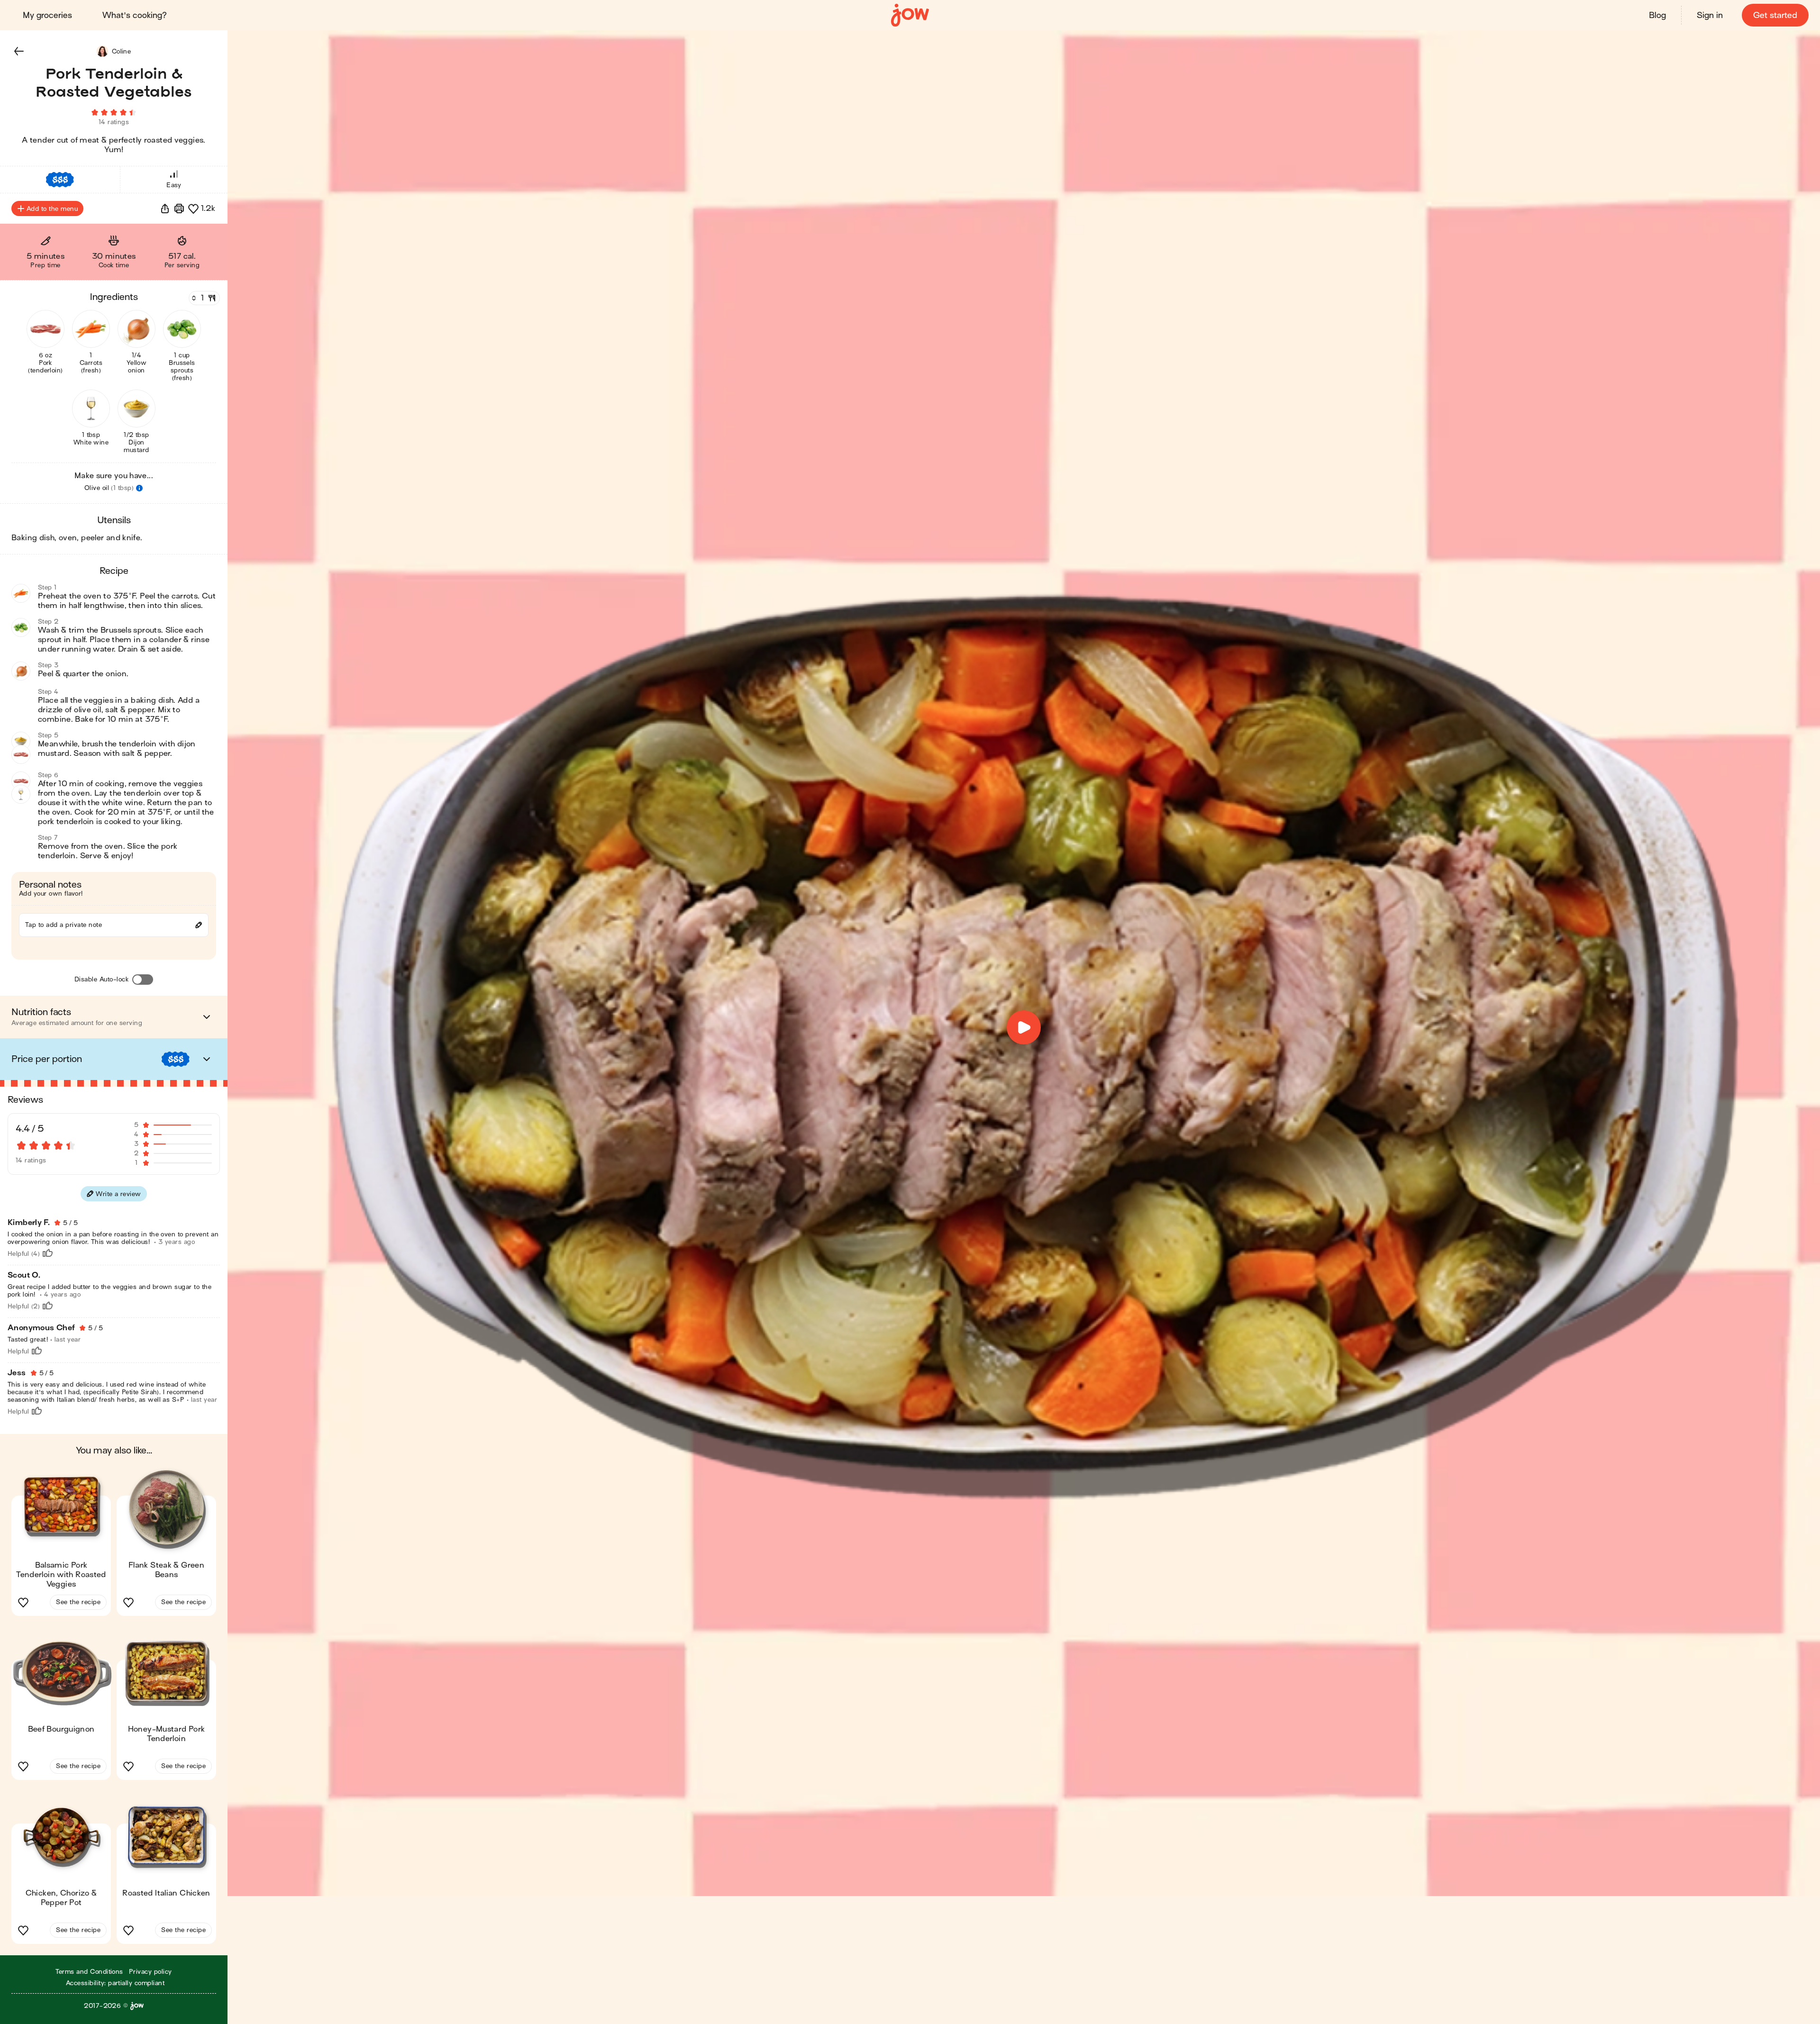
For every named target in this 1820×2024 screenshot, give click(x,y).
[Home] (910, 15)
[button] (19, 51)
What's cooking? (135, 15)
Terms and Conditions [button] (89, 1972)
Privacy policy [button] (150, 1972)
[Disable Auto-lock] (143, 980)
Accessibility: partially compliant (115, 1983)
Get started (1775, 15)
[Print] (179, 209)
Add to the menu (52, 209)
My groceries (47, 15)
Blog (1657, 15)
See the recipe (78, 1602)
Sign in (1710, 15)
